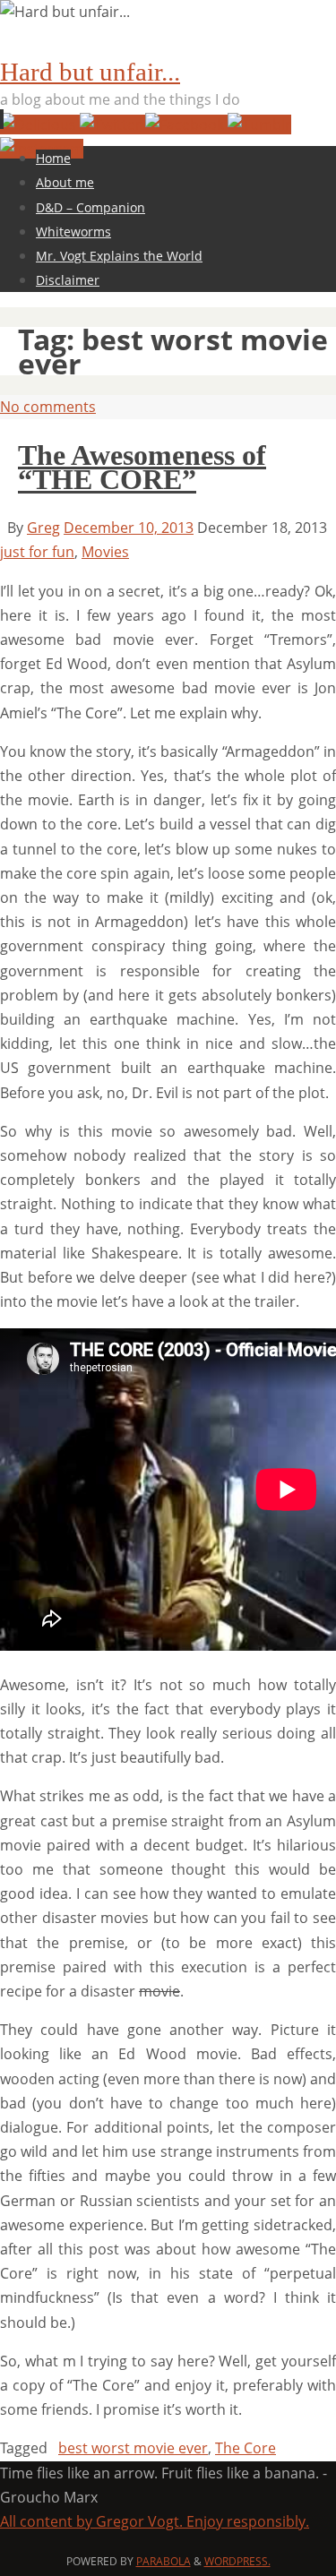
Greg (43, 528)
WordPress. (237, 2561)
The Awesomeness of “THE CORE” (142, 467)
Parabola (164, 2561)
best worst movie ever (133, 2448)
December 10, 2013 (129, 528)
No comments (48, 407)
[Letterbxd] (40, 125)
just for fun (37, 552)
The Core (246, 2448)
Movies (105, 552)
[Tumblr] (259, 125)
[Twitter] (112, 125)
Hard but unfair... (90, 72)
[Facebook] (186, 125)
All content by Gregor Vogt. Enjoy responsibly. (155, 2521)
